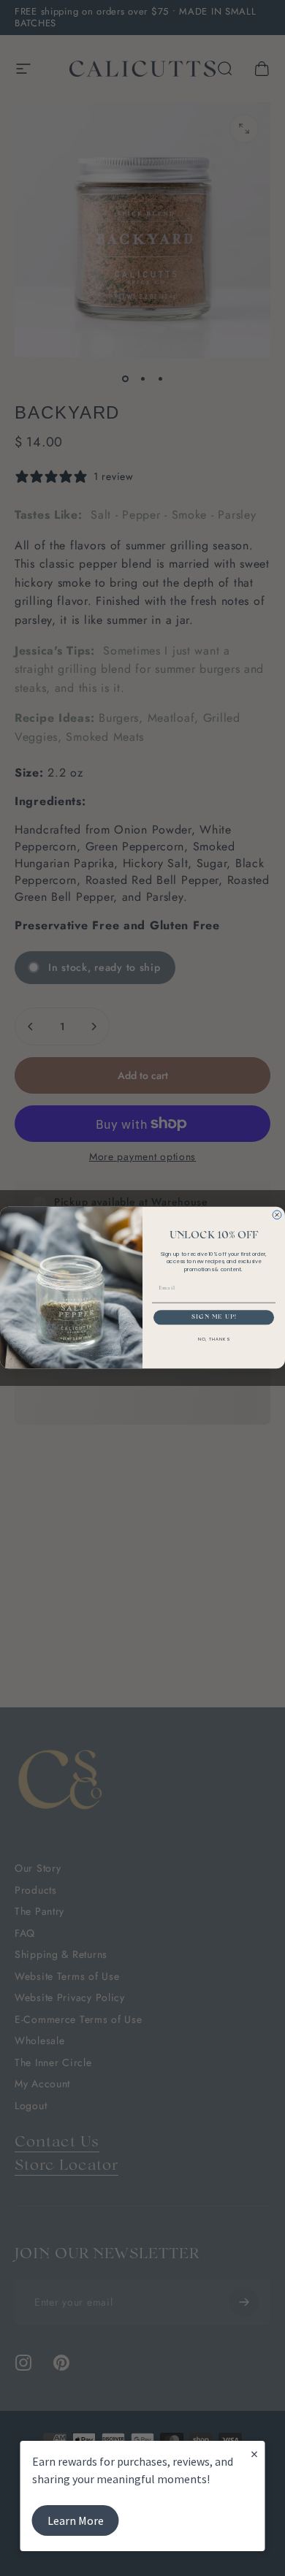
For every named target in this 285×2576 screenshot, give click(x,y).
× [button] (254, 2454)
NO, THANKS (214, 1340)
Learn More (76, 2520)
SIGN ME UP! (214, 1318)
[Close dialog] (277, 1215)
